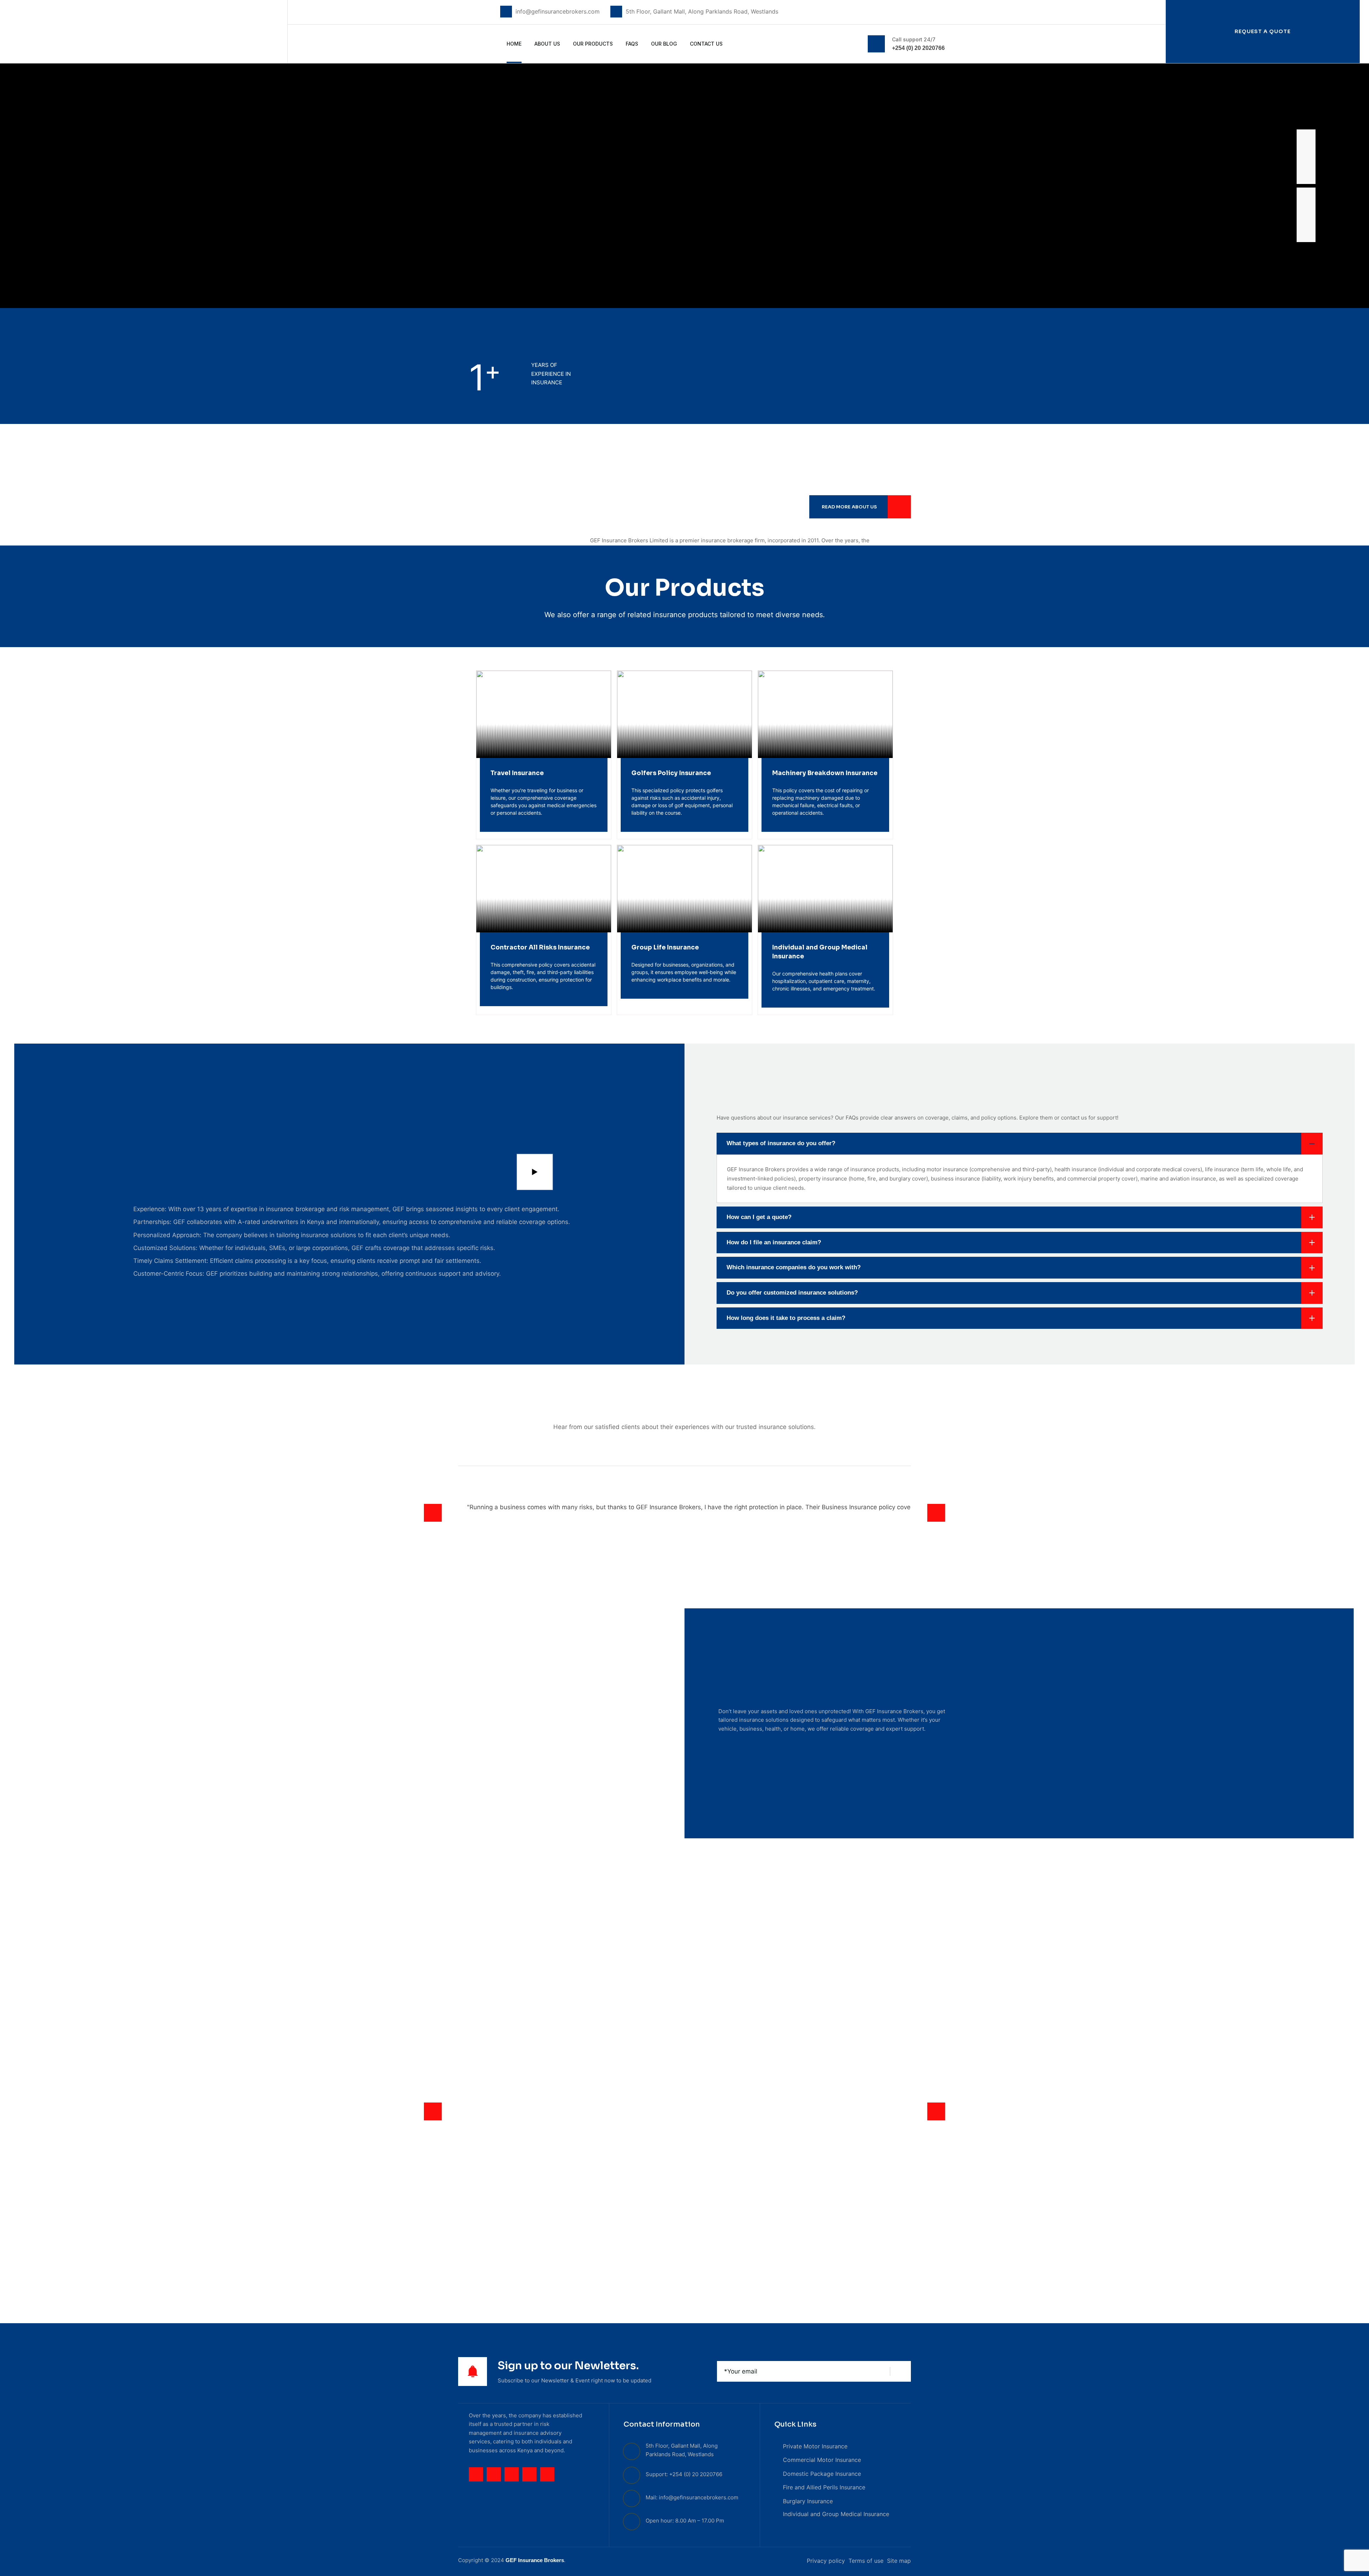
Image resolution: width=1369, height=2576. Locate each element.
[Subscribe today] (901, 2371)
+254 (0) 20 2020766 (918, 48)
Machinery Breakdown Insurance (825, 773)
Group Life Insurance (665, 948)
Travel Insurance (517, 773)
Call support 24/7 (914, 39)
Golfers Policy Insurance (671, 773)
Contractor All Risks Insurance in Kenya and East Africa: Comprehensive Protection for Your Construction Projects (685, 1988)
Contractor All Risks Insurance (540, 948)
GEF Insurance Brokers (535, 2560)
